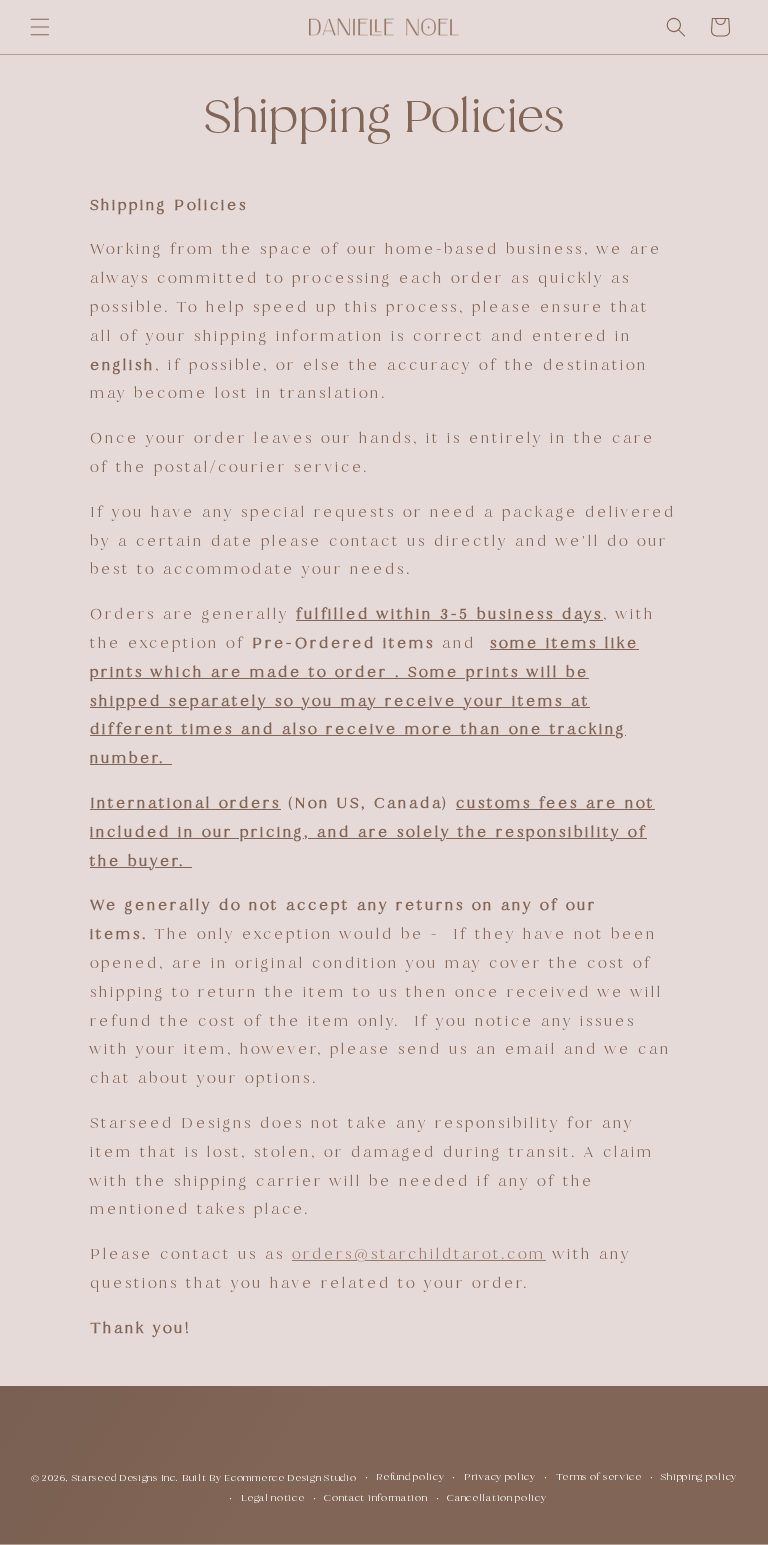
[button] (40, 27)
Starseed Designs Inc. (125, 1477)
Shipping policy (699, 1476)
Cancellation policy (496, 1497)
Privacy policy (500, 1476)
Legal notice (272, 1497)
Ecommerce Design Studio (290, 1477)
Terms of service (599, 1476)
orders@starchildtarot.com (419, 1253)
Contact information (375, 1497)
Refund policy (410, 1476)
